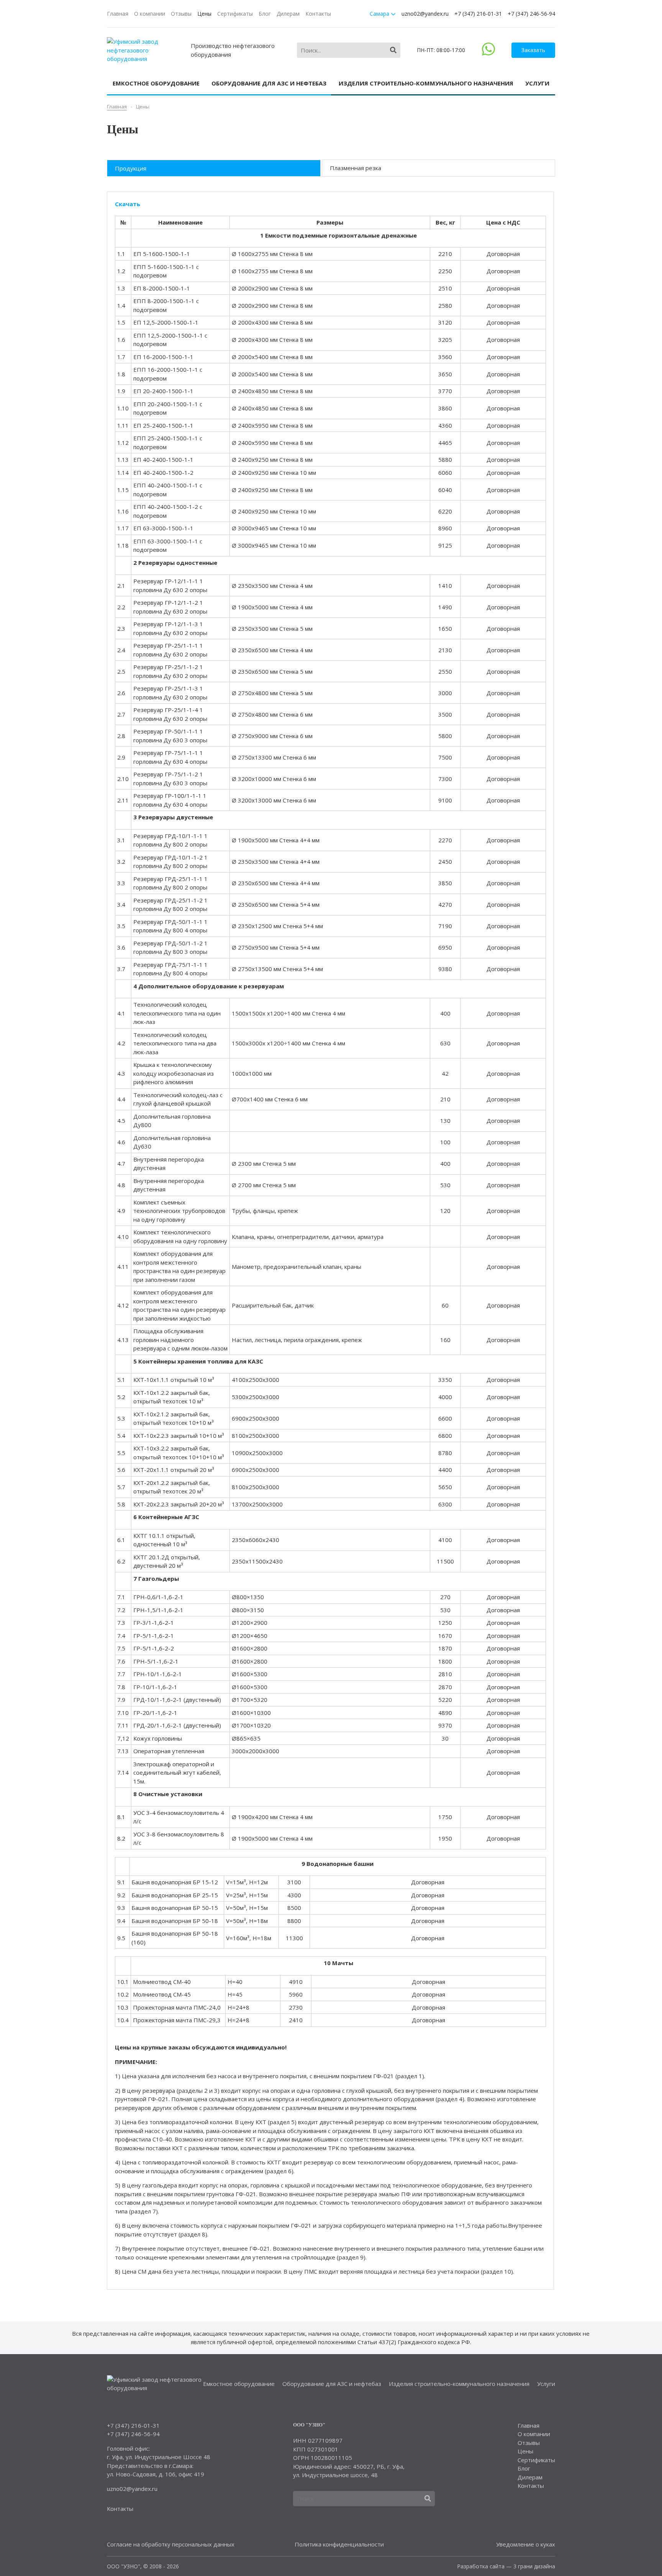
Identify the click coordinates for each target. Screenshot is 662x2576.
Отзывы (181, 14)
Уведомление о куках (526, 2544)
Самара (380, 14)
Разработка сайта (481, 2566)
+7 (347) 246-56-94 (531, 14)
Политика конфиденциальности (339, 2544)
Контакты (318, 14)
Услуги (537, 83)
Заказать (533, 50)
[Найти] (393, 50)
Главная (118, 14)
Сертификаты (235, 14)
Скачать (128, 204)
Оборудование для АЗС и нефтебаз (269, 83)
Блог (265, 14)
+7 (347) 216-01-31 (478, 14)
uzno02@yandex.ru (425, 14)
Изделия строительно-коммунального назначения (426, 83)
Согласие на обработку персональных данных (171, 2544)
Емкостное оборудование (156, 83)
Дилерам (288, 14)
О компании (150, 14)
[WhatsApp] (488, 53)
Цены (204, 14)
